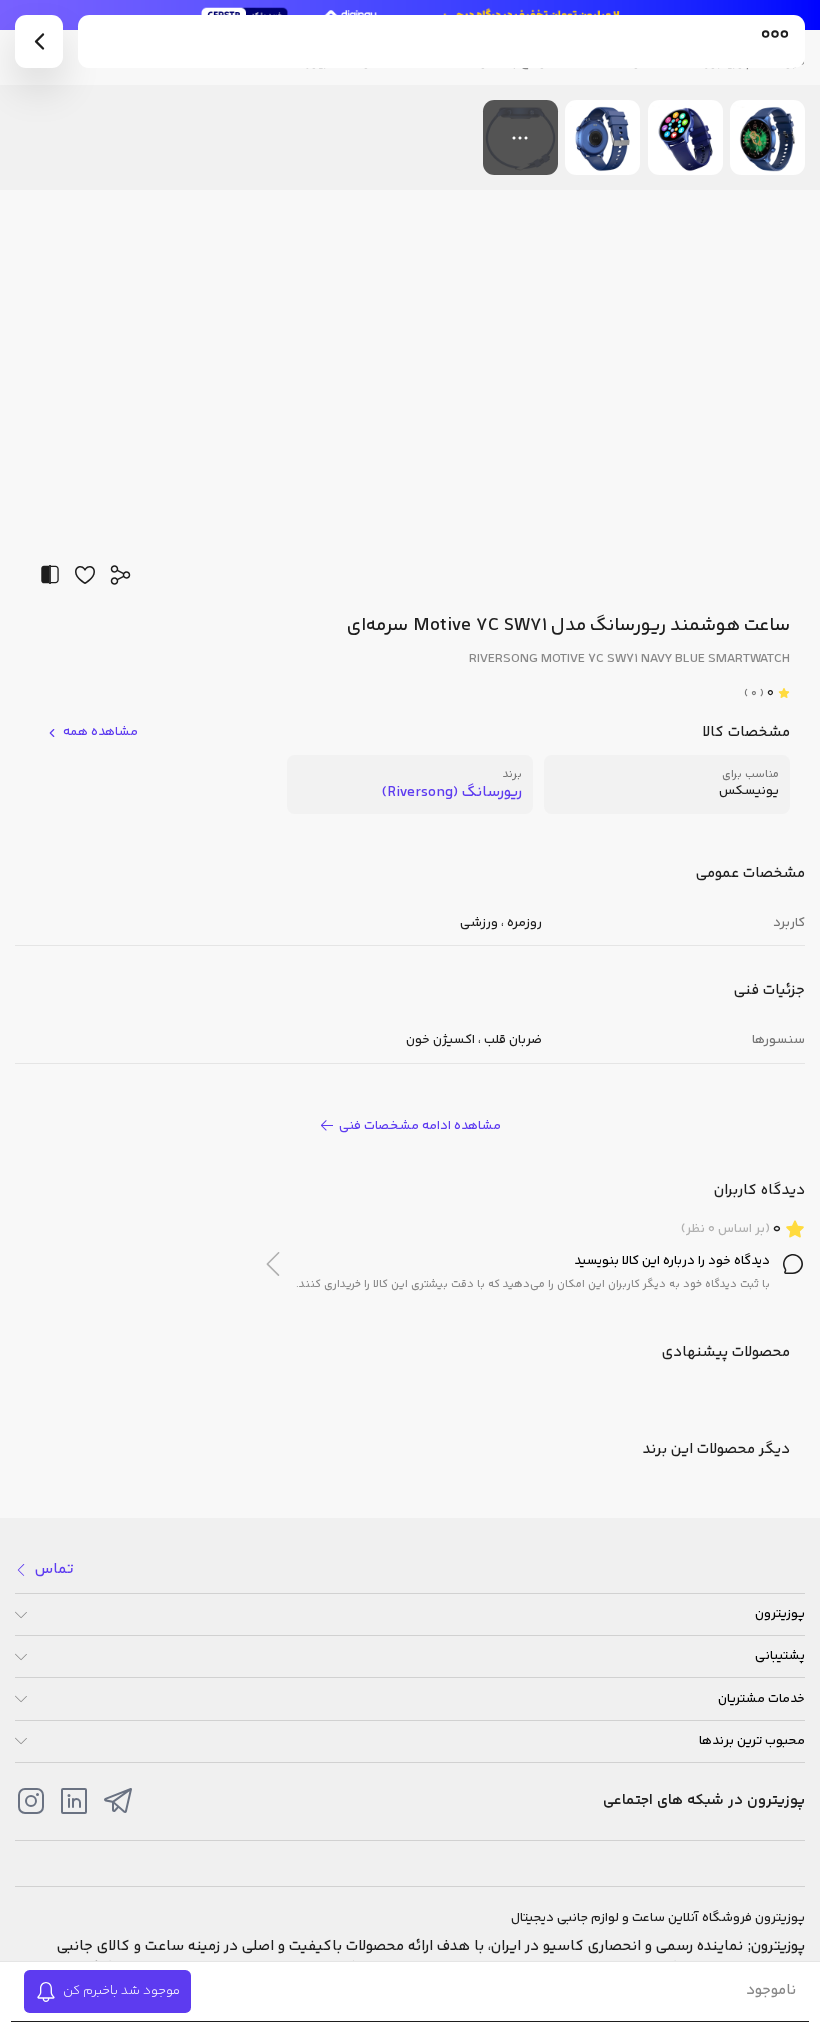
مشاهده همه (100, 732)
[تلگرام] (118, 1801)
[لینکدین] (74, 1801)
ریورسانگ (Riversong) (452, 792)
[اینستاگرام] (31, 1801)
